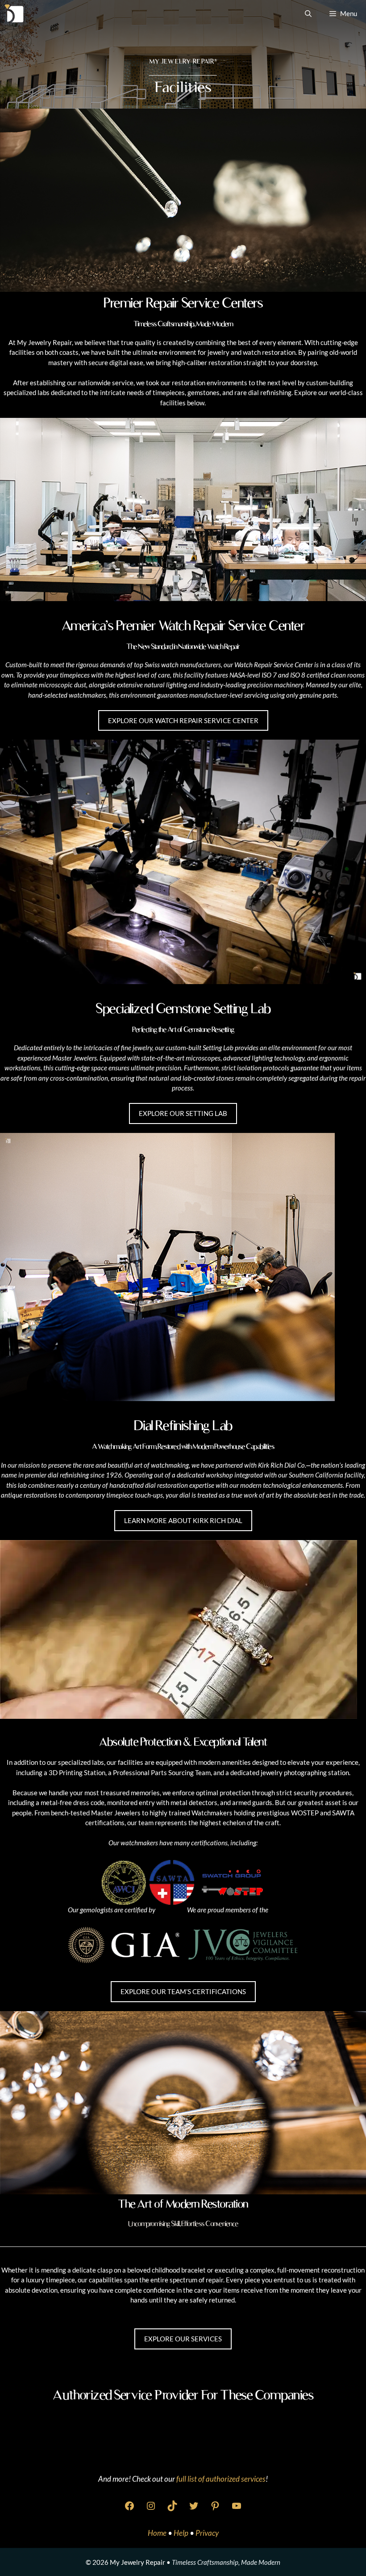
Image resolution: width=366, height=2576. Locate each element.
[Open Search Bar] (308, 13)
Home (158, 2533)
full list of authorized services (221, 2479)
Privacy (207, 2533)
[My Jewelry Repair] (14, 13)
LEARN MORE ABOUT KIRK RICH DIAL (183, 1520)
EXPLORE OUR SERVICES (183, 2339)
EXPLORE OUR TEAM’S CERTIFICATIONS (183, 1991)
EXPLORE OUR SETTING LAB (183, 1113)
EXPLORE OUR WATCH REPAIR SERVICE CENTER (183, 720)
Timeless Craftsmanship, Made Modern (226, 2562)
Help (182, 2533)
